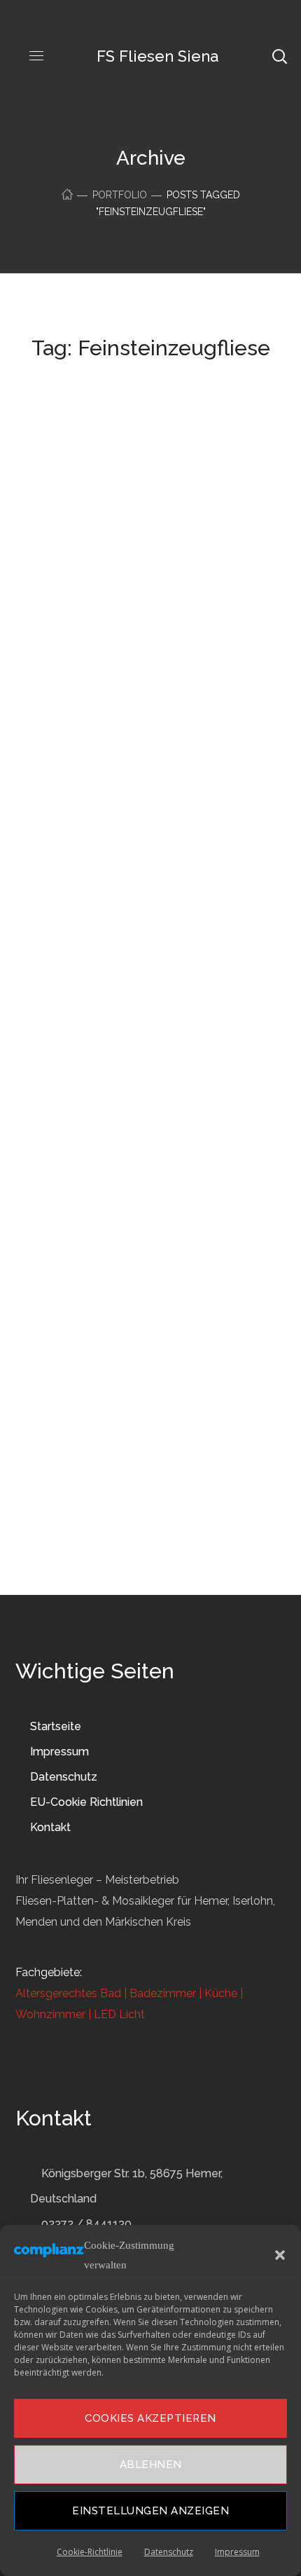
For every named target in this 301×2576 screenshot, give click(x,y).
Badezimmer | (164, 1993)
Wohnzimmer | (53, 2014)
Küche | (222, 1993)
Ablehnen (151, 2465)
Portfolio (120, 195)
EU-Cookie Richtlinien (86, 1802)
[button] (280, 2255)
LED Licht (119, 2014)
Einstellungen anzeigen (150, 2511)
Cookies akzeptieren (150, 2418)
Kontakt (50, 1827)
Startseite (56, 1726)
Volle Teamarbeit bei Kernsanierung (126, 505)
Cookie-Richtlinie (90, 2552)
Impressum (237, 2552)
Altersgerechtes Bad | (71, 1993)
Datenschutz (169, 2552)
